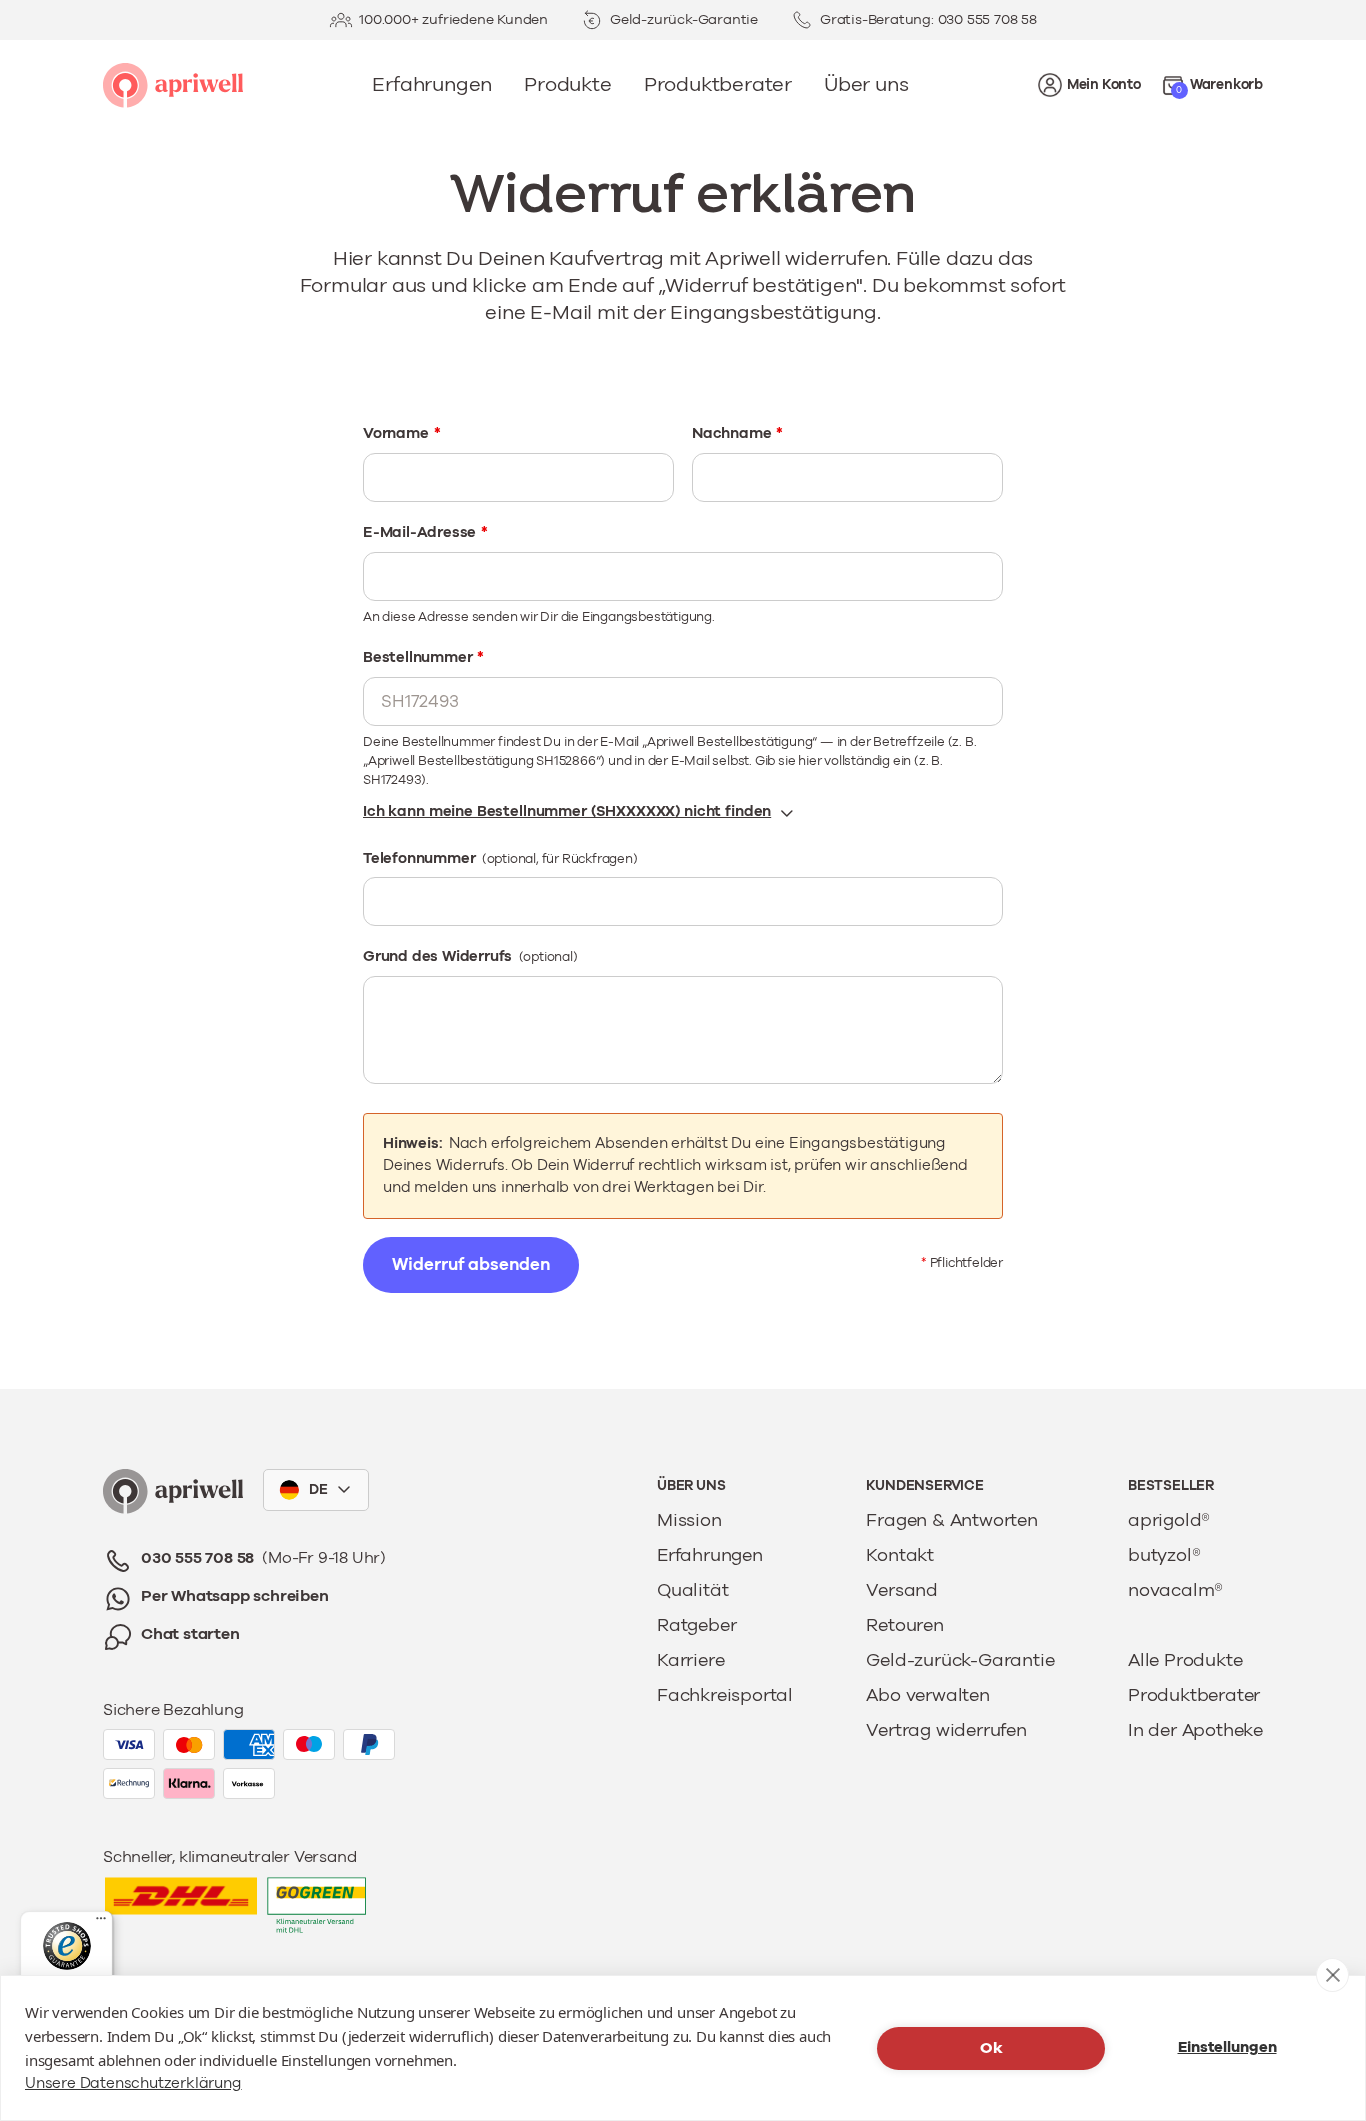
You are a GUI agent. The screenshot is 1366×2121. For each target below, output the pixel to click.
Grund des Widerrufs (470, 956)
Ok (991, 2048)
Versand (902, 1591)
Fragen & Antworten (951, 1521)
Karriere (690, 1661)
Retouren (904, 1626)
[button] (1212, 85)
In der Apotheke (1195, 1731)
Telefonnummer (500, 858)
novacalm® (1175, 1591)
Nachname (737, 433)
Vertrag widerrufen (946, 1731)
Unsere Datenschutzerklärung (133, 2083)
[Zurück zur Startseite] (173, 1491)
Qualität (692, 1591)
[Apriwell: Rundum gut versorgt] (173, 85)
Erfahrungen (710, 1556)
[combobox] (316, 1490)
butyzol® (1164, 1556)
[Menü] (101, 1923)
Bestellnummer (423, 657)
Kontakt (900, 1556)
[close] (1332, 1975)
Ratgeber (696, 1626)
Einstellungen (1227, 2047)
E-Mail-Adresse (425, 532)
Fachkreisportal (725, 1696)
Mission (689, 1521)
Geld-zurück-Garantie (960, 1661)
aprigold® (1169, 1521)
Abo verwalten (927, 1696)
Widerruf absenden (471, 1264)
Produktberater (1194, 1696)
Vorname (401, 433)
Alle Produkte (1185, 1661)
